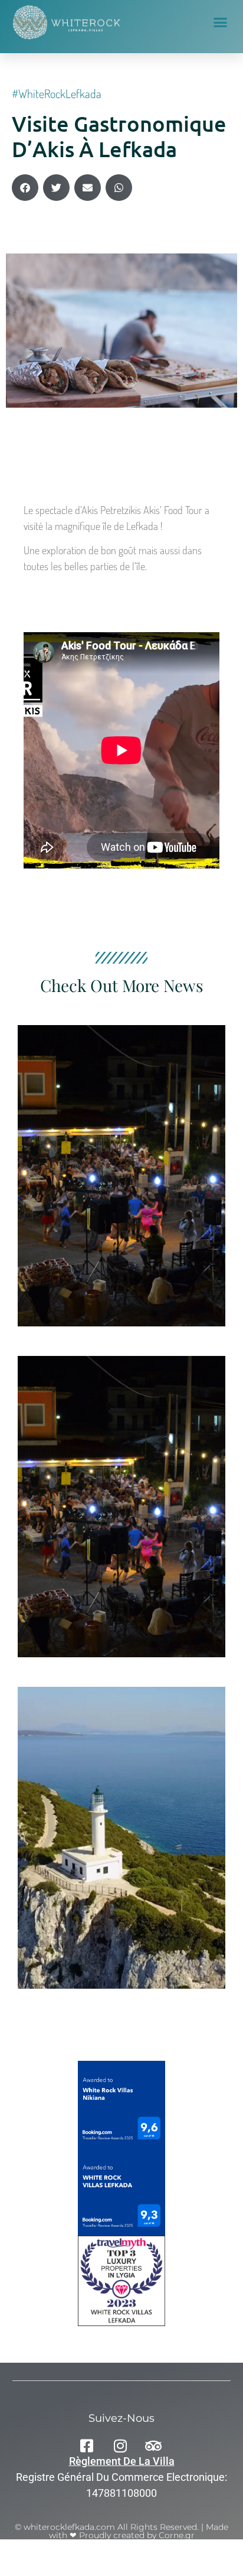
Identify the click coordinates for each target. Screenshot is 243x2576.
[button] (221, 22)
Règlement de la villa (122, 2461)
